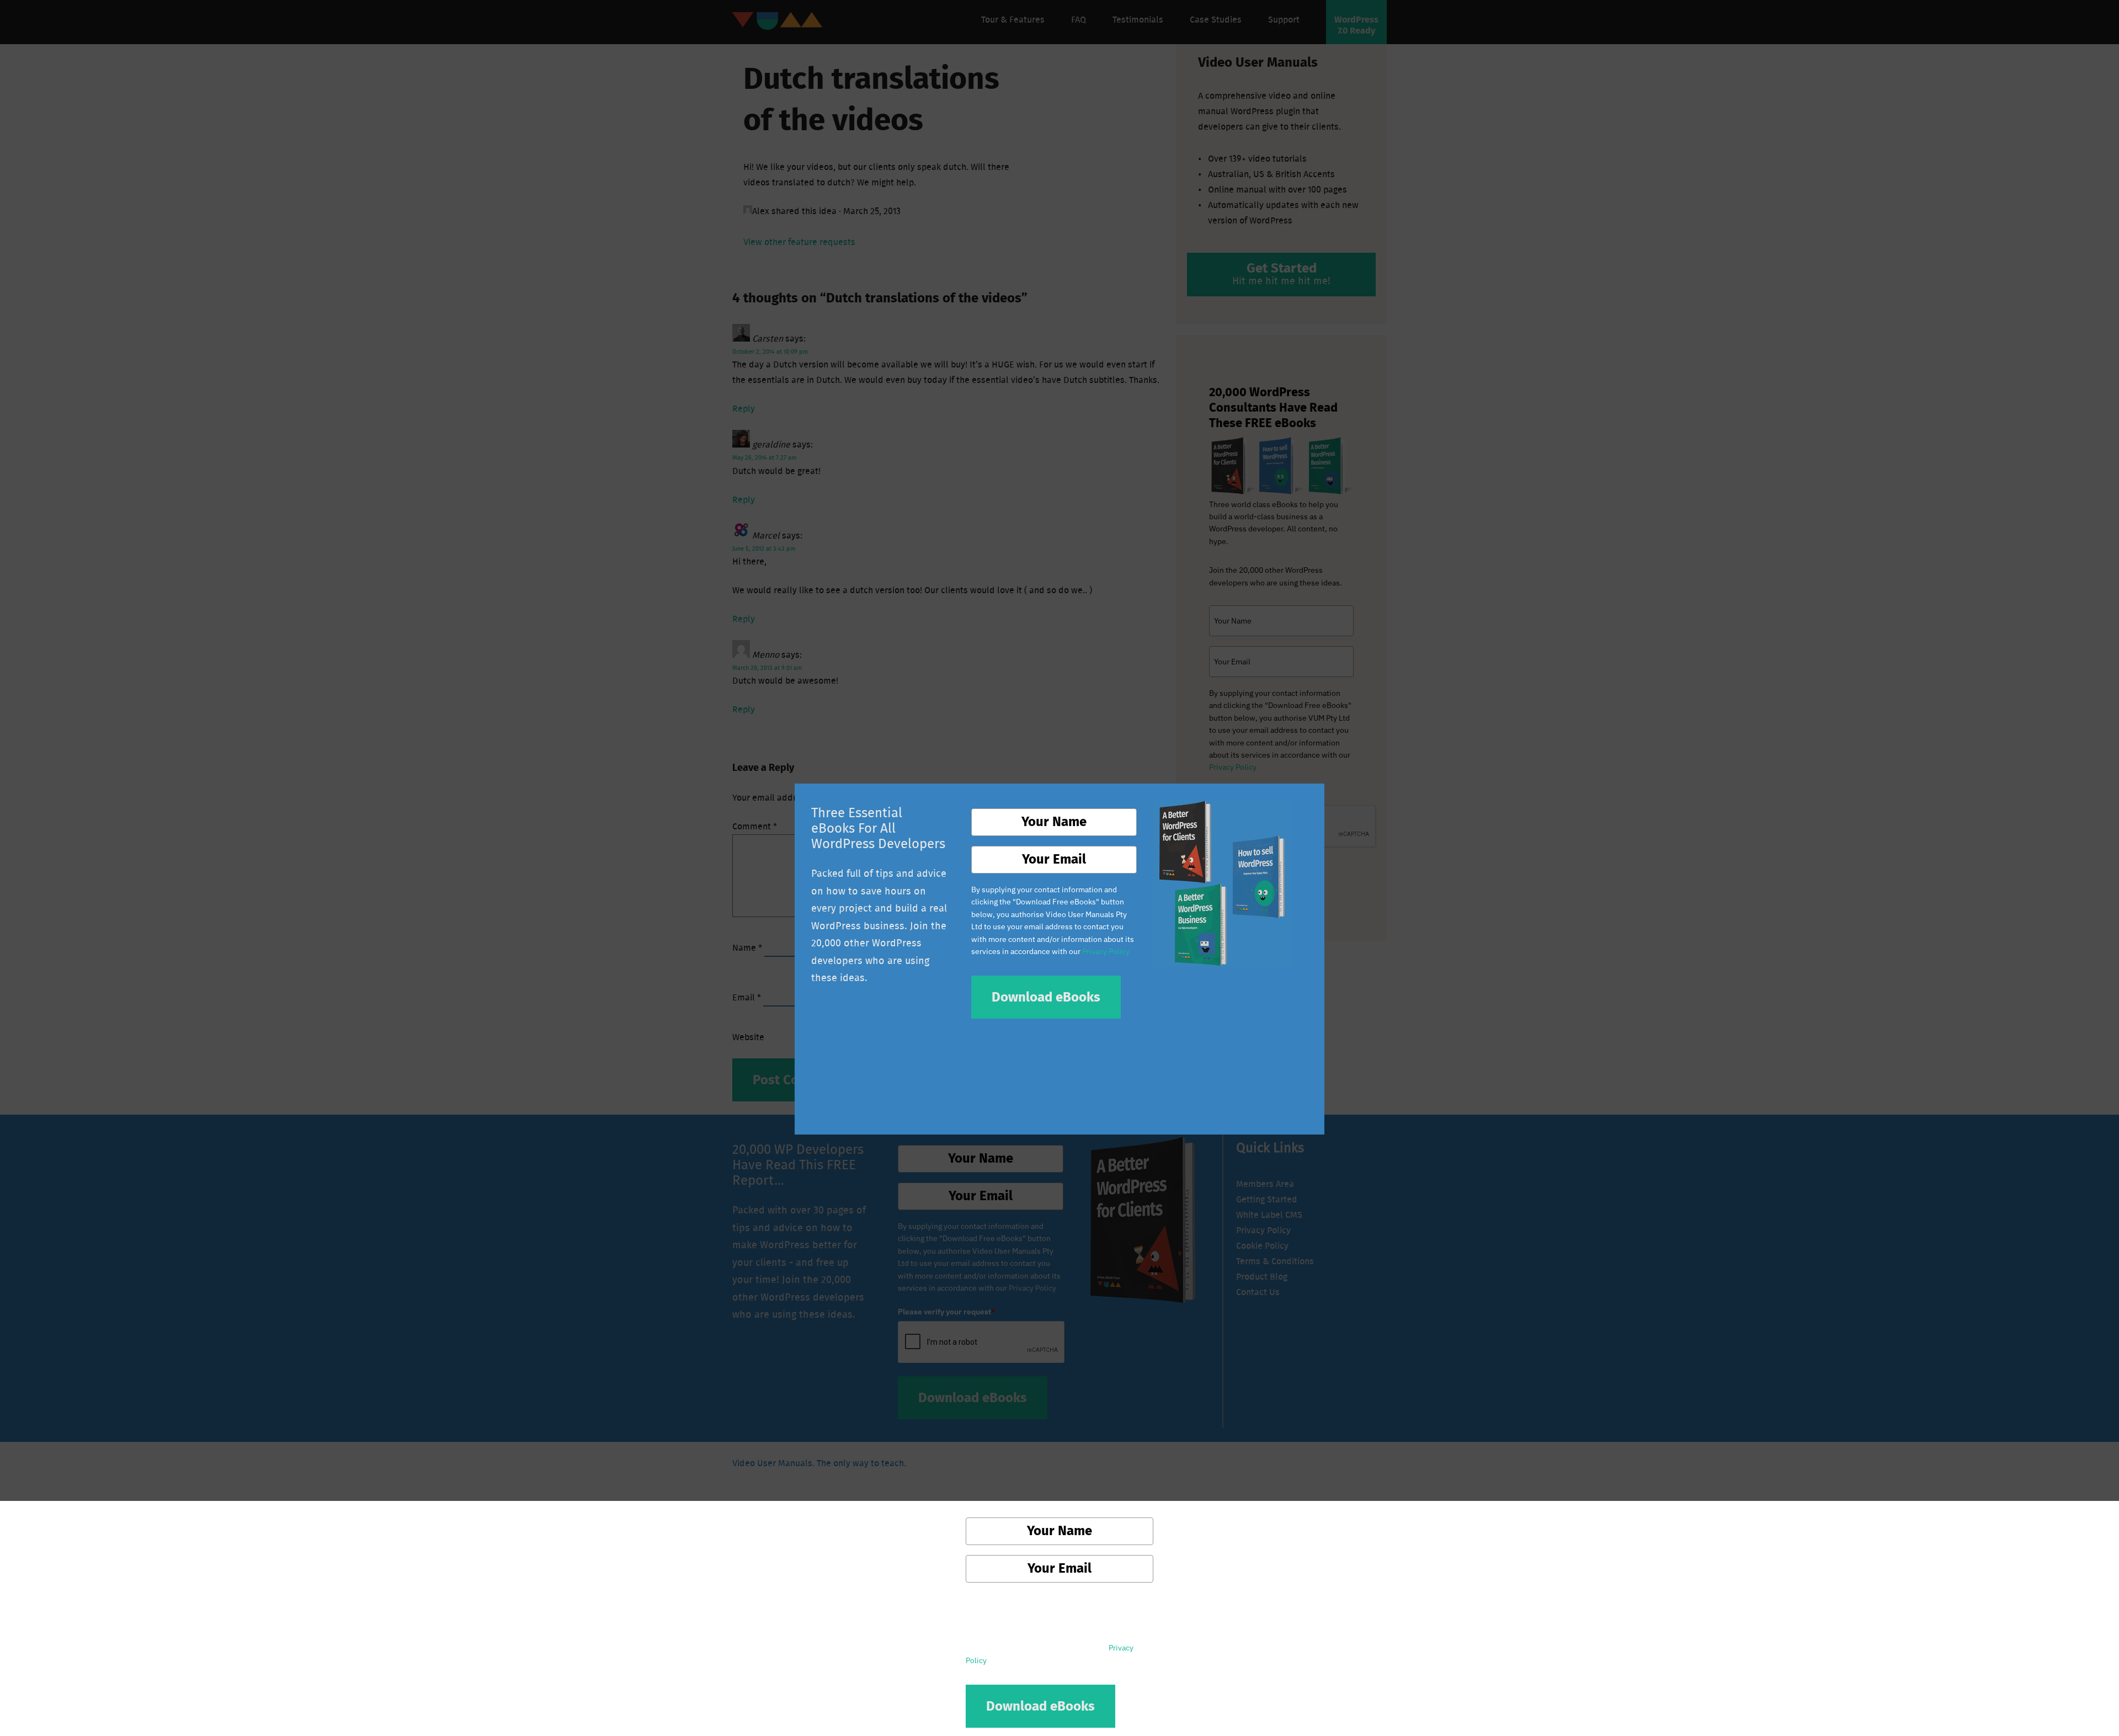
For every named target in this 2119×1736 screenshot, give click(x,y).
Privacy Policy (1106, 951)
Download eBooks (1046, 998)
